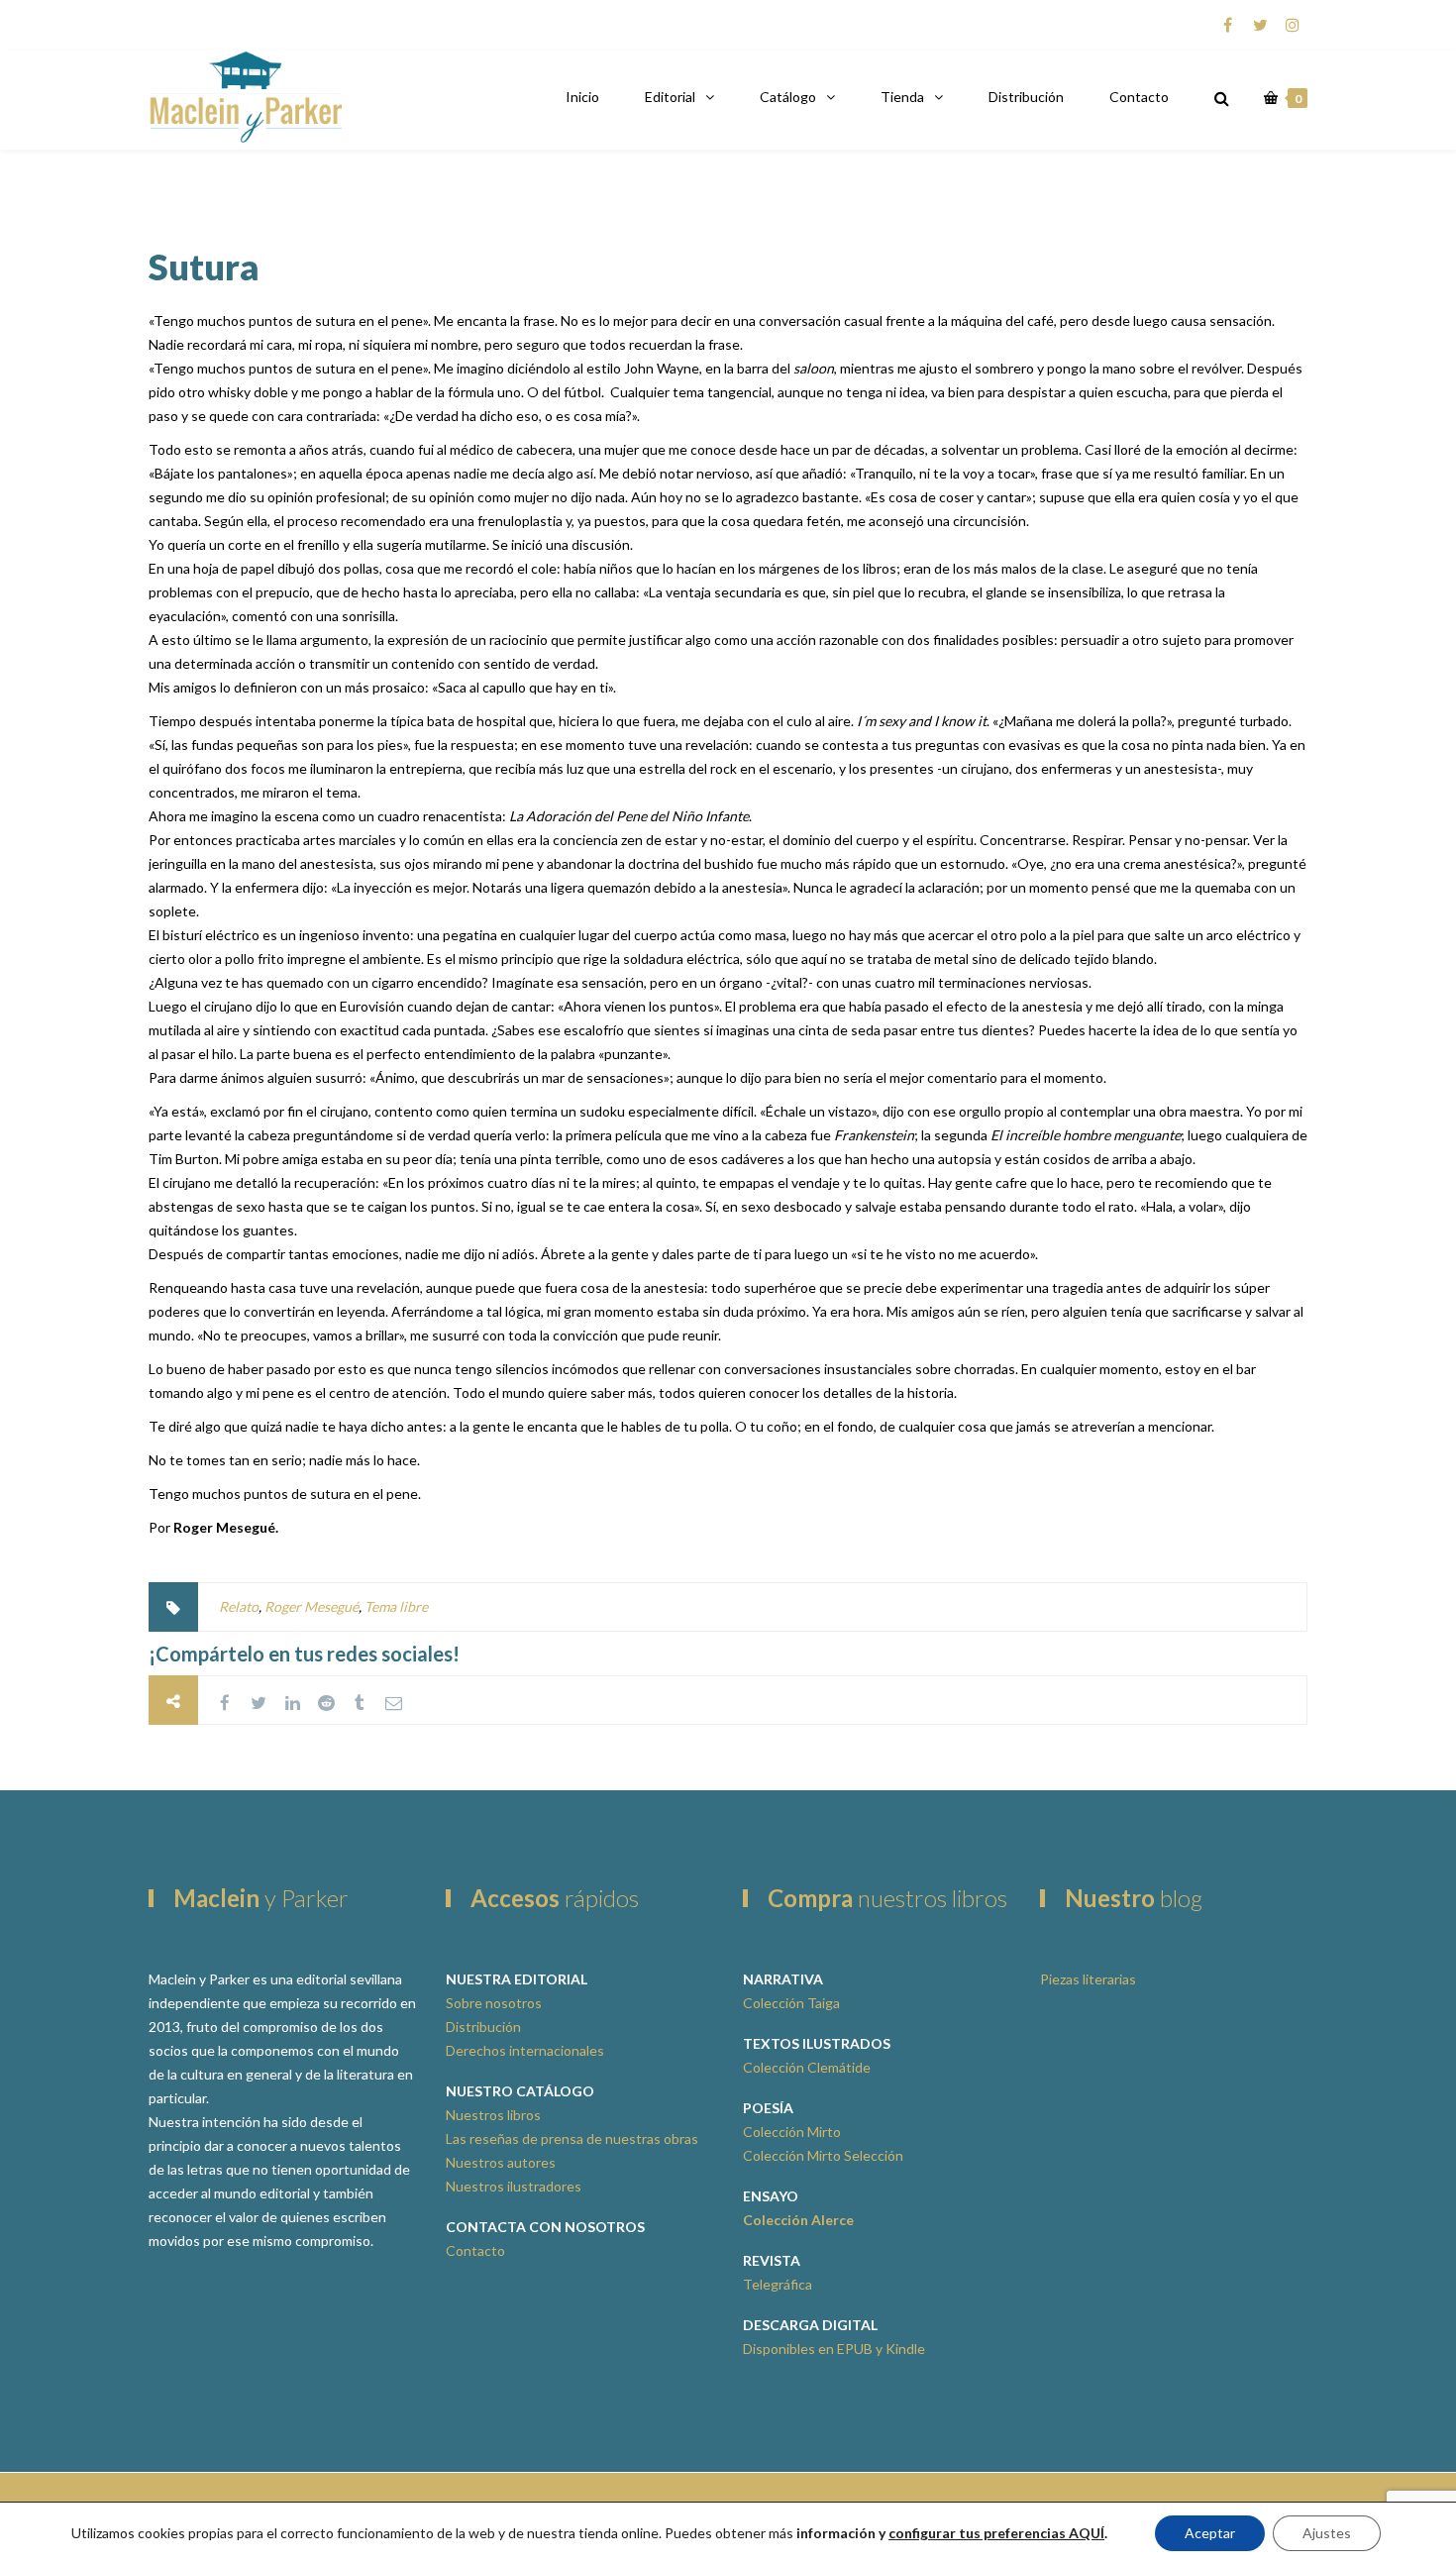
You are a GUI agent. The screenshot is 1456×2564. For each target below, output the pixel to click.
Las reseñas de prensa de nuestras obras (572, 2138)
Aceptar (1210, 2533)
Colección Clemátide (807, 2067)
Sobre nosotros (494, 2003)
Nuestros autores (501, 2162)
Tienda (902, 97)
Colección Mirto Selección (823, 2155)
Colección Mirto (792, 2132)
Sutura (204, 267)
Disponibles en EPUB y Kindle (834, 2349)
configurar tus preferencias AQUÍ (996, 2533)
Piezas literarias (1088, 1979)
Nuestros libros (493, 2115)
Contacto (1139, 97)
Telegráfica (778, 2284)
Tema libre (396, 1606)
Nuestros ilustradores (514, 2186)
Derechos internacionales (525, 2050)
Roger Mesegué (312, 1606)
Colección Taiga (791, 2003)
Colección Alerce (798, 2220)
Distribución (1026, 97)
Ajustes (1327, 2533)
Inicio (582, 97)
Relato (239, 1606)
